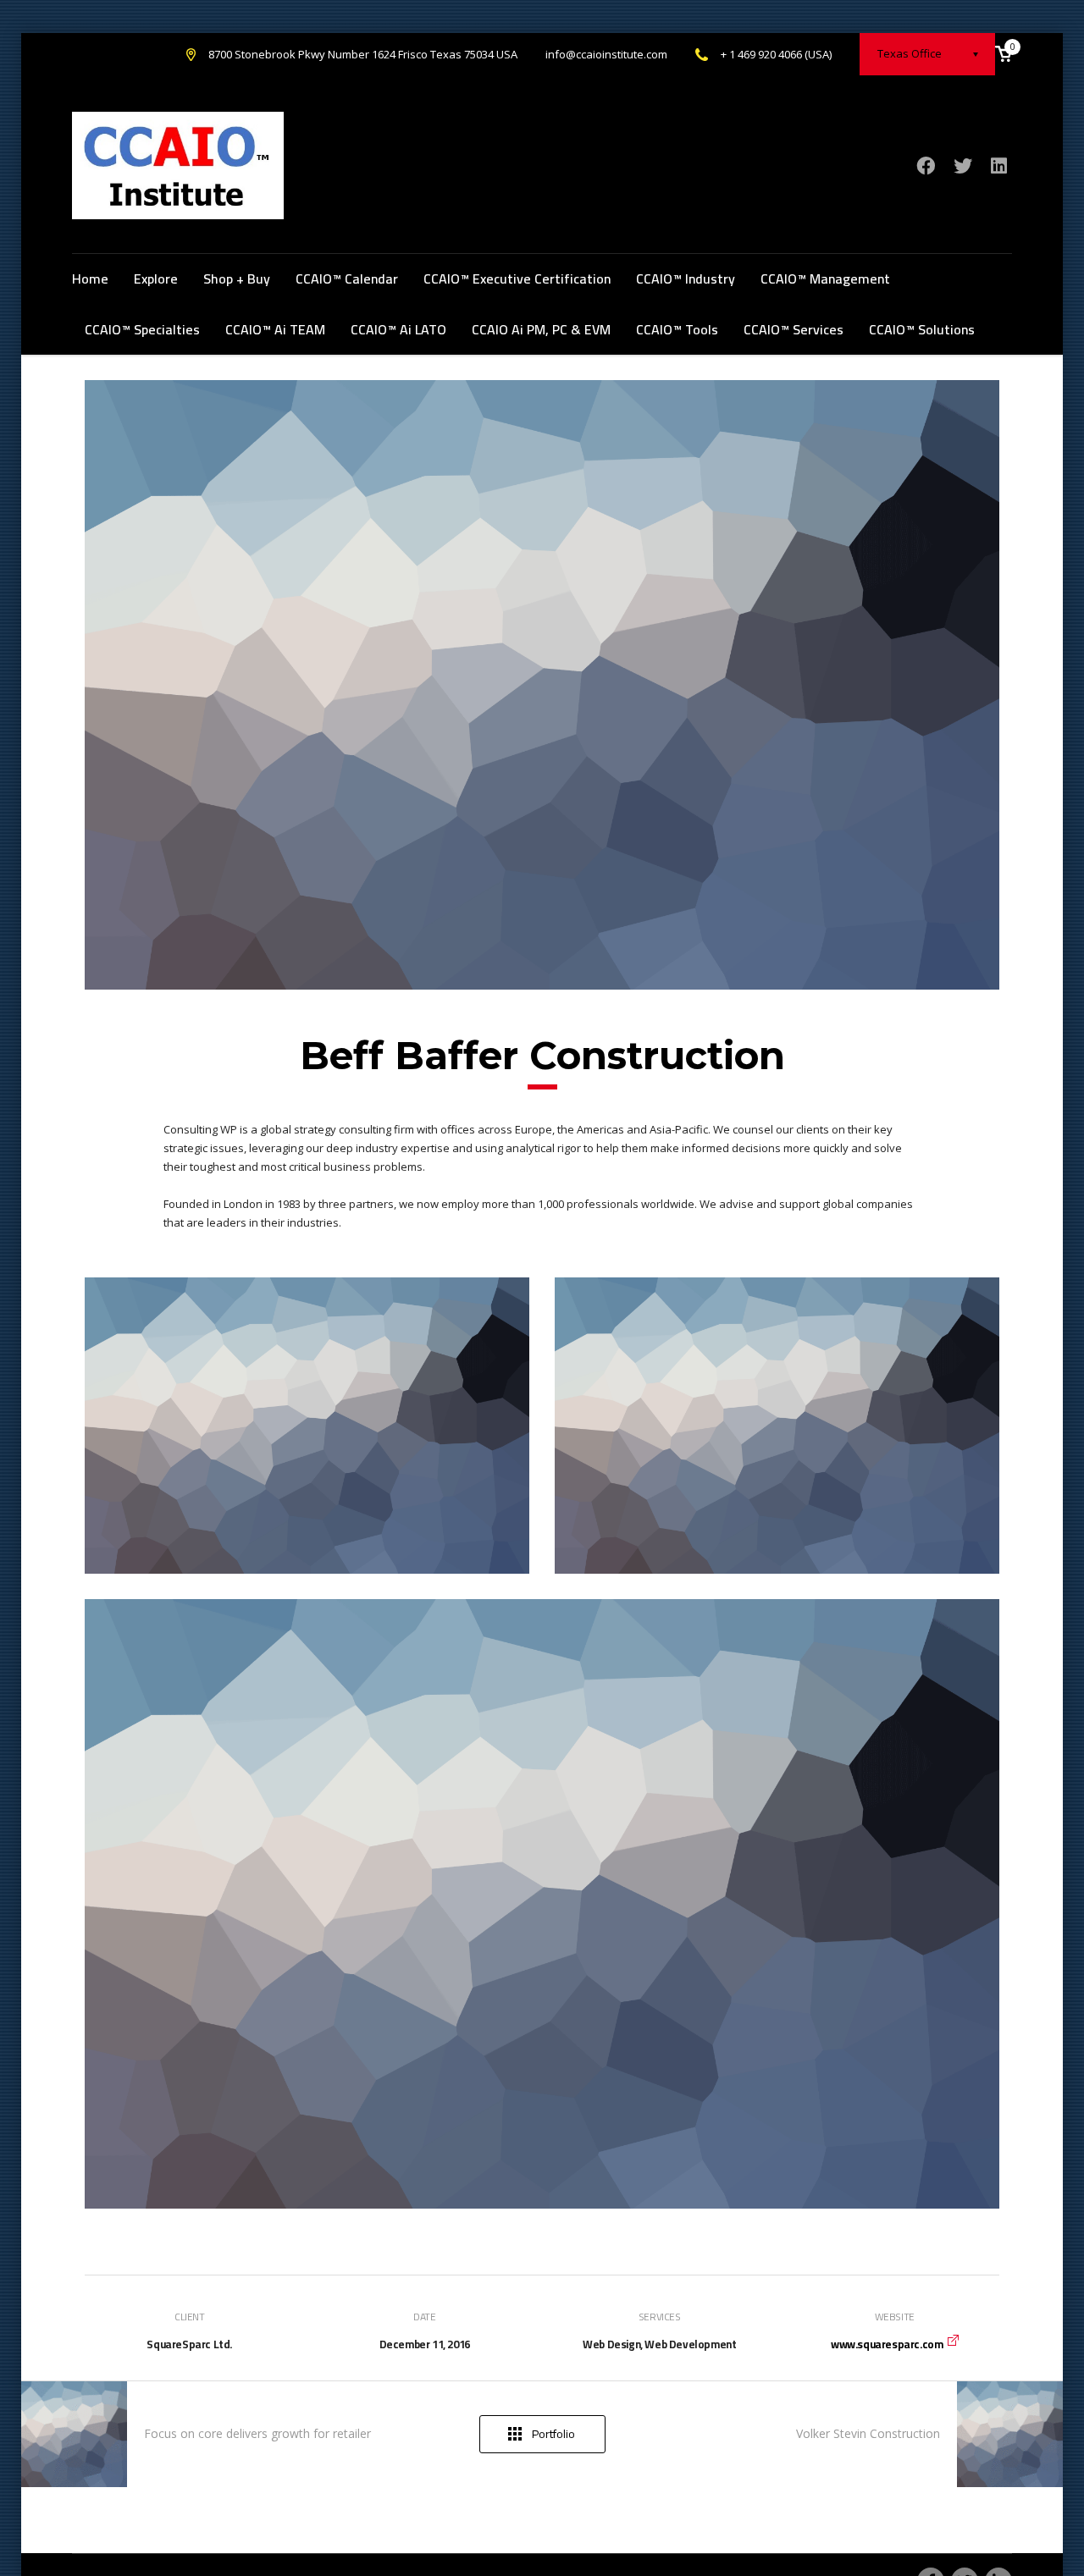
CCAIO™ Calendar (347, 279)
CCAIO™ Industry (686, 279)
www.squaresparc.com (887, 2344)
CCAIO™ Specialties (142, 329)
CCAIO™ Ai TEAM (275, 329)
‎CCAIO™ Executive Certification (517, 279)
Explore (156, 279)
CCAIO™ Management (825, 279)
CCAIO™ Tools (677, 329)
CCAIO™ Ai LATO (398, 329)
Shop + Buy (237, 279)
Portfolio (553, 2434)
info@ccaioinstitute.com (606, 54)
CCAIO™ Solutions (922, 329)
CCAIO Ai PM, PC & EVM (541, 329)
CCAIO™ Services (794, 329)
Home (90, 279)
